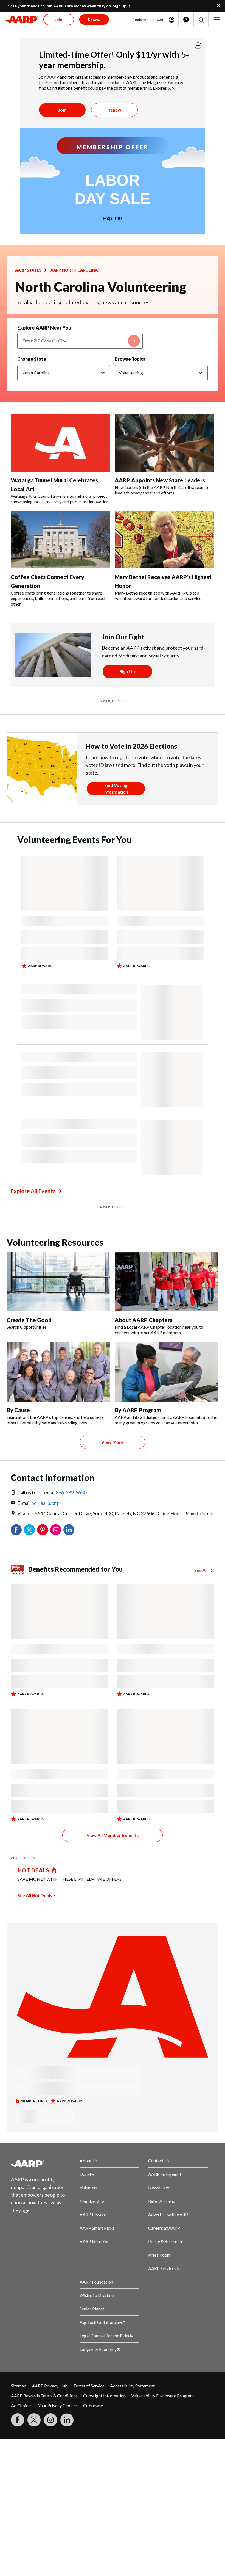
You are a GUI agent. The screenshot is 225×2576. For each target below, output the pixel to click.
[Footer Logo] (41, 2164)
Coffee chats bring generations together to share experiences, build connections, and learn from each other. (59, 598)
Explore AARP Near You (44, 328)
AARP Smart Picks (97, 2228)
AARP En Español (164, 2174)
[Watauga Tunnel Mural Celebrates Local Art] (61, 443)
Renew (114, 110)
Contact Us (159, 2161)
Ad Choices (22, 2405)
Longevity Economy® (100, 2349)
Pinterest (43, 1530)
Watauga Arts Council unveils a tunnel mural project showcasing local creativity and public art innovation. (60, 499)
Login (162, 19)
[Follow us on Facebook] (18, 2420)
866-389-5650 (71, 1492)
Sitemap (19, 2386)
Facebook (16, 1530)
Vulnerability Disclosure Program (162, 2396)
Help (186, 20)
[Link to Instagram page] (50, 2420)
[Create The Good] (58, 1282)
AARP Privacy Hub (50, 2386)
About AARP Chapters (144, 1320)
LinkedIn (69, 1530)
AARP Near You (95, 2241)
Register (140, 19)
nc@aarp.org (45, 1503)
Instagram (56, 1530)
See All (201, 1570)
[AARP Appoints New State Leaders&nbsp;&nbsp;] (164, 443)
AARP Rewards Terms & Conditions (44, 2396)
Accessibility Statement (132, 2386)
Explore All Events (33, 1191)
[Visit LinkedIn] (67, 2420)
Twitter (29, 1530)
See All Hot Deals (35, 1895)
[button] (201, 20)
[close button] (198, 46)
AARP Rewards (94, 2214)
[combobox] (80, 341)
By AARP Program (138, 1410)
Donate (87, 2174)
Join (62, 110)
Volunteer (89, 2187)
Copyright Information (104, 2396)
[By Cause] (58, 1372)
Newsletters (160, 2187)
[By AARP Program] (167, 1372)
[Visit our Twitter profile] (34, 2420)
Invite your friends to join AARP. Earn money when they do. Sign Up (66, 6)
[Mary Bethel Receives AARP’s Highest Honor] (164, 540)
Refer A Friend (162, 2201)
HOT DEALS (33, 1870)
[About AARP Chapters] (167, 1282)
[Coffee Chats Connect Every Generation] (61, 540)
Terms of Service (89, 2386)
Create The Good (29, 1320)
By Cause (18, 1410)
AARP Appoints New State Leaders (161, 480)
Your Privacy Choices (58, 2405)
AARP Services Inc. (166, 2268)
